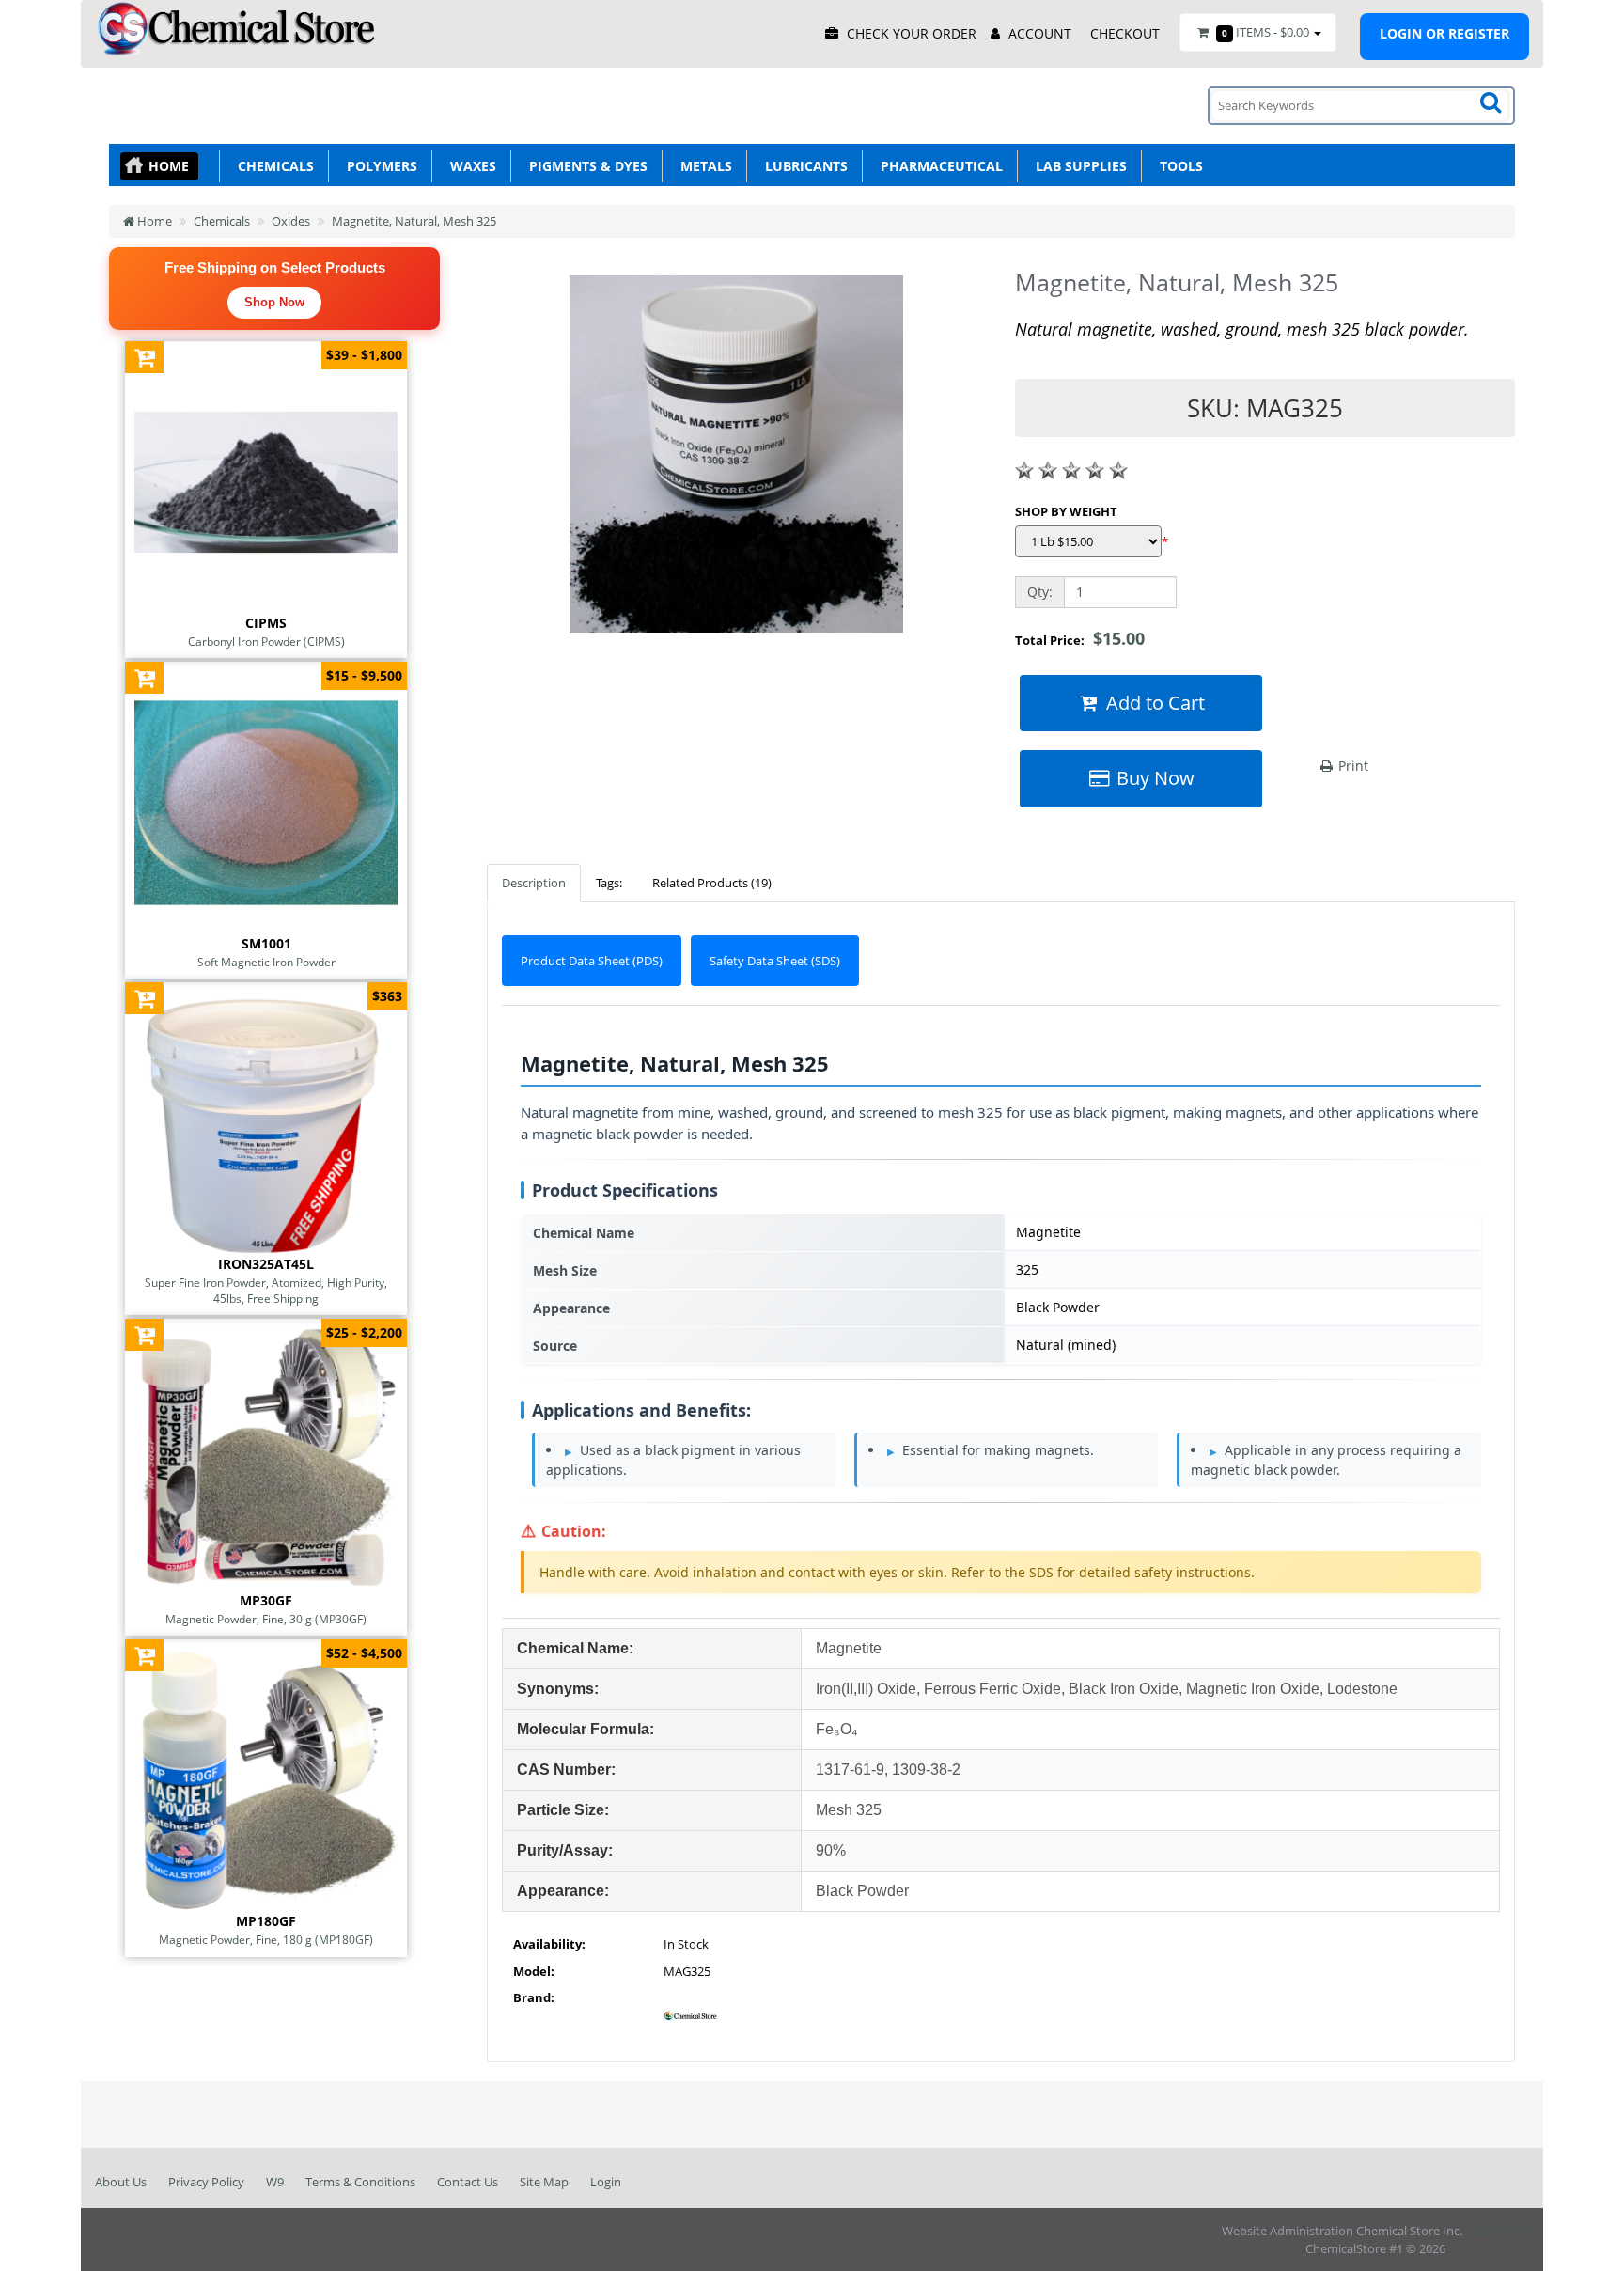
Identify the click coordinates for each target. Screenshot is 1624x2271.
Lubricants (803, 166)
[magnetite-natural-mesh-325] (737, 461)
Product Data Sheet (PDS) (592, 961)
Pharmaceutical (938, 166)
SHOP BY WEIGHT (1066, 511)
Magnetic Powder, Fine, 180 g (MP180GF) (266, 1939)
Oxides (291, 221)
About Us (121, 2182)
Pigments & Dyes (585, 166)
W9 (275, 2182)
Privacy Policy (206, 2182)
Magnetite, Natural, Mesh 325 (414, 221)
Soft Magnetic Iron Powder (266, 962)
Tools (1178, 166)
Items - (1265, 32)
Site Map (544, 2182)
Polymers (378, 166)
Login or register (1444, 33)
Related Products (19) (712, 883)
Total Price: (1080, 638)
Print (1351, 766)
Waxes (469, 166)
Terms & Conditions (360, 2182)
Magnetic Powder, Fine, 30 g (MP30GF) (266, 1619)
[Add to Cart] (144, 357)
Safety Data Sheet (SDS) (775, 961)
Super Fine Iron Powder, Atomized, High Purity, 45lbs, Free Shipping (266, 1290)
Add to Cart (1153, 703)
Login (606, 2182)
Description (534, 883)
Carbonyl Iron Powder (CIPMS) (266, 641)
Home (169, 166)
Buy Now (1153, 778)
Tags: (609, 883)
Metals (703, 166)
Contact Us (468, 2182)
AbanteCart (1497, 2231)
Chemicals (272, 166)
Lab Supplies (1077, 166)
